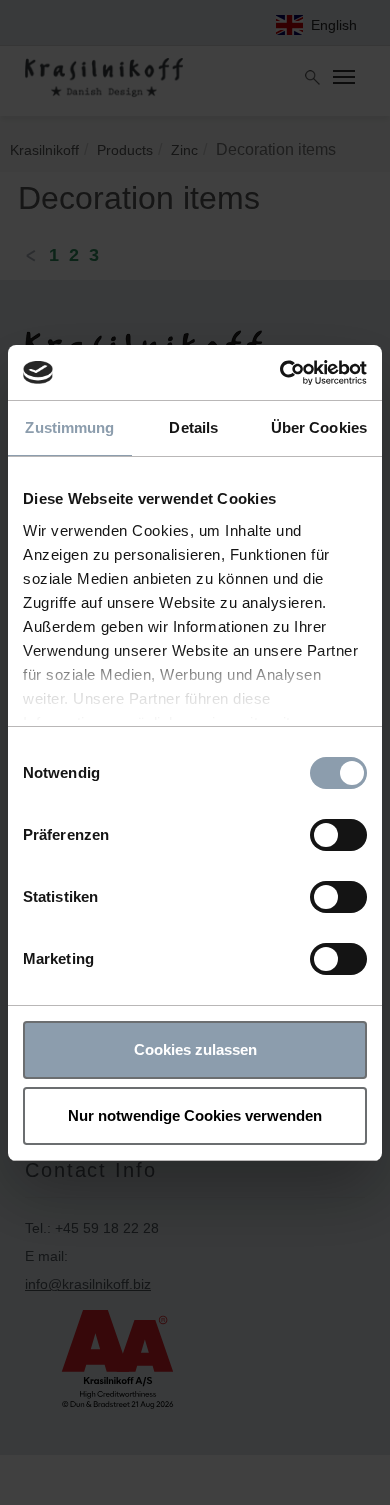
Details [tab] (193, 427)
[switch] (338, 835)
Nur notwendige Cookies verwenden (195, 1115)
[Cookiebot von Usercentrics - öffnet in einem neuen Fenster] (280, 373)
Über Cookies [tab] (319, 427)
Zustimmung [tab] (69, 427)
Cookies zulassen (195, 1049)
